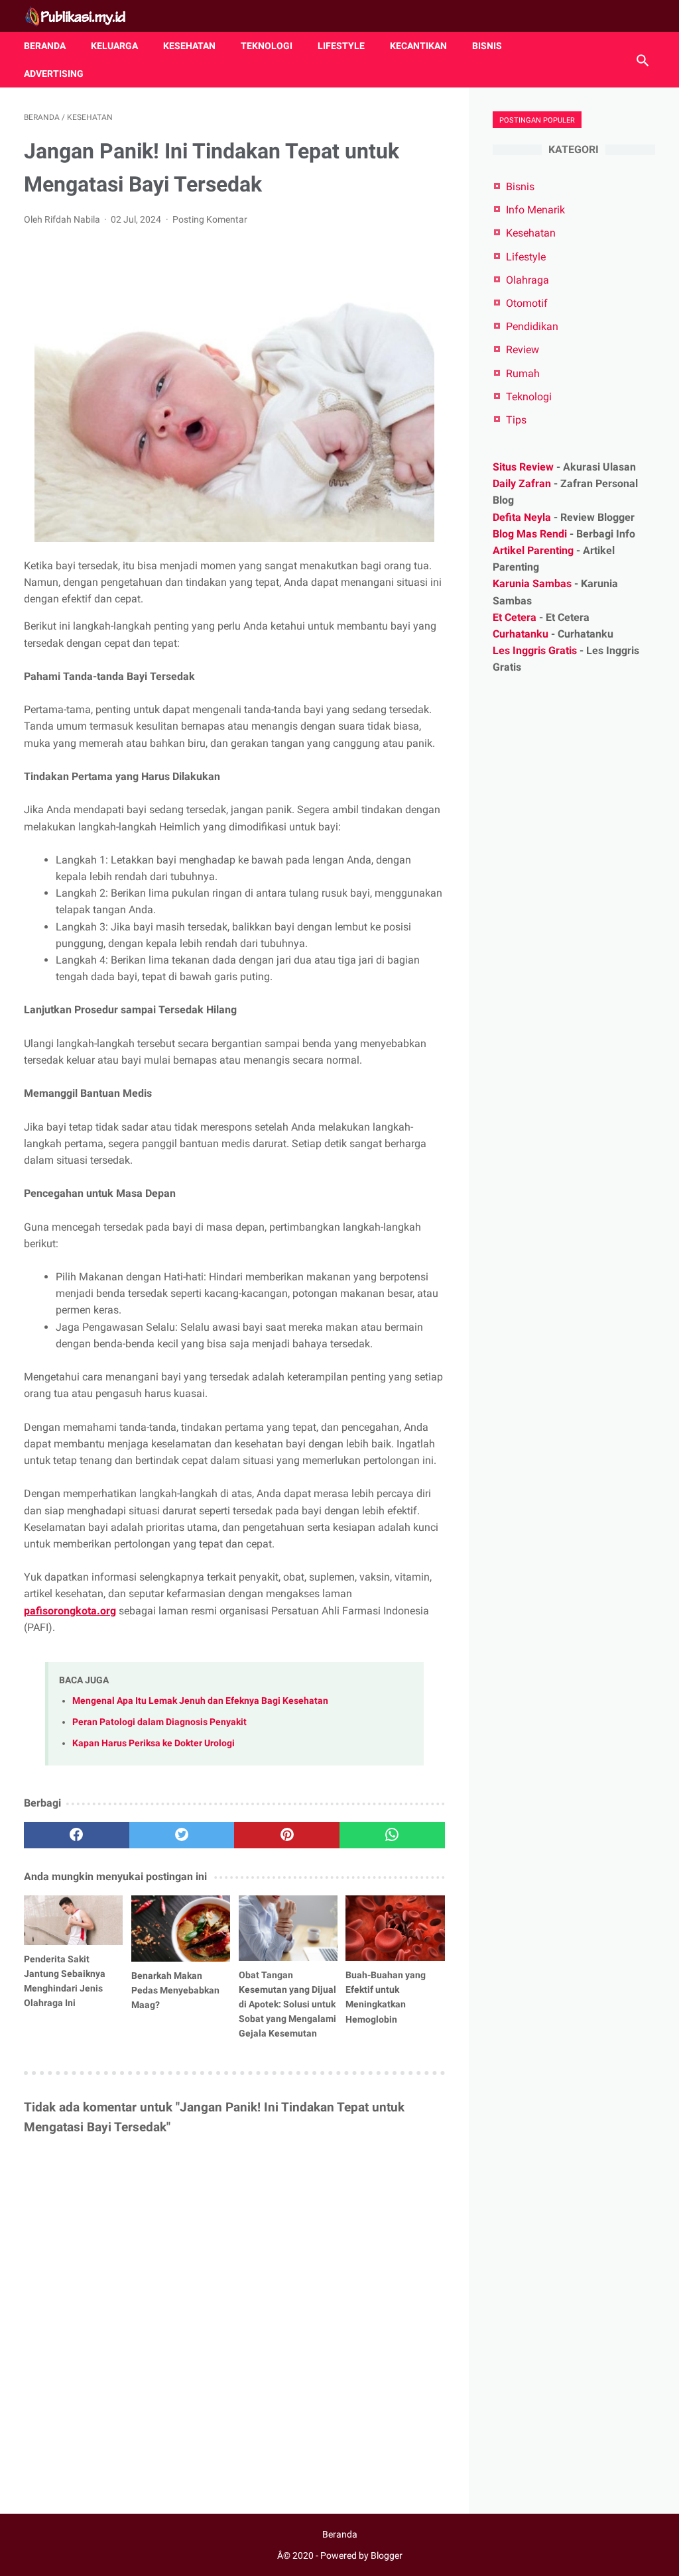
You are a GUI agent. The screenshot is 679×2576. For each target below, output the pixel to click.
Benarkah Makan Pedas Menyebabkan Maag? (175, 1990)
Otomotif (527, 303)
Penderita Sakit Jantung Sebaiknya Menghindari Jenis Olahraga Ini (65, 1981)
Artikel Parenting (533, 550)
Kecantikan (418, 46)
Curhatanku (521, 634)
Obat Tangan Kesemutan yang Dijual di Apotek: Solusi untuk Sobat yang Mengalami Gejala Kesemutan (287, 2004)
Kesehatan (189, 46)
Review (523, 350)
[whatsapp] (392, 1835)
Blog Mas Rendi (530, 534)
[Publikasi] (84, 16)
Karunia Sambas (532, 584)
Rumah (523, 373)
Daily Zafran (522, 483)
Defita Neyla (522, 517)
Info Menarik (535, 210)
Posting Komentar (210, 219)
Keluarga (114, 46)
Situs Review (523, 467)
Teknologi (267, 46)
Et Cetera (515, 617)
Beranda (45, 46)
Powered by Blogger (361, 2555)
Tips (516, 420)
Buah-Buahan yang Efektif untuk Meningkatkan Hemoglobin (386, 1997)
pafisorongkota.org (70, 1611)
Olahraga (527, 280)
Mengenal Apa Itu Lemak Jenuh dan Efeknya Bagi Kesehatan (200, 1701)
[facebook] (77, 1835)
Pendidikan (532, 326)
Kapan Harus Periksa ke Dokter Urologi (154, 1743)
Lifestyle (341, 46)
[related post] (73, 1920)
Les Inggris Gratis (535, 650)
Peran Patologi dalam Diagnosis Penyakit (159, 1722)
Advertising (54, 74)
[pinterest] (287, 1835)
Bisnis (487, 46)
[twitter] (182, 1835)
